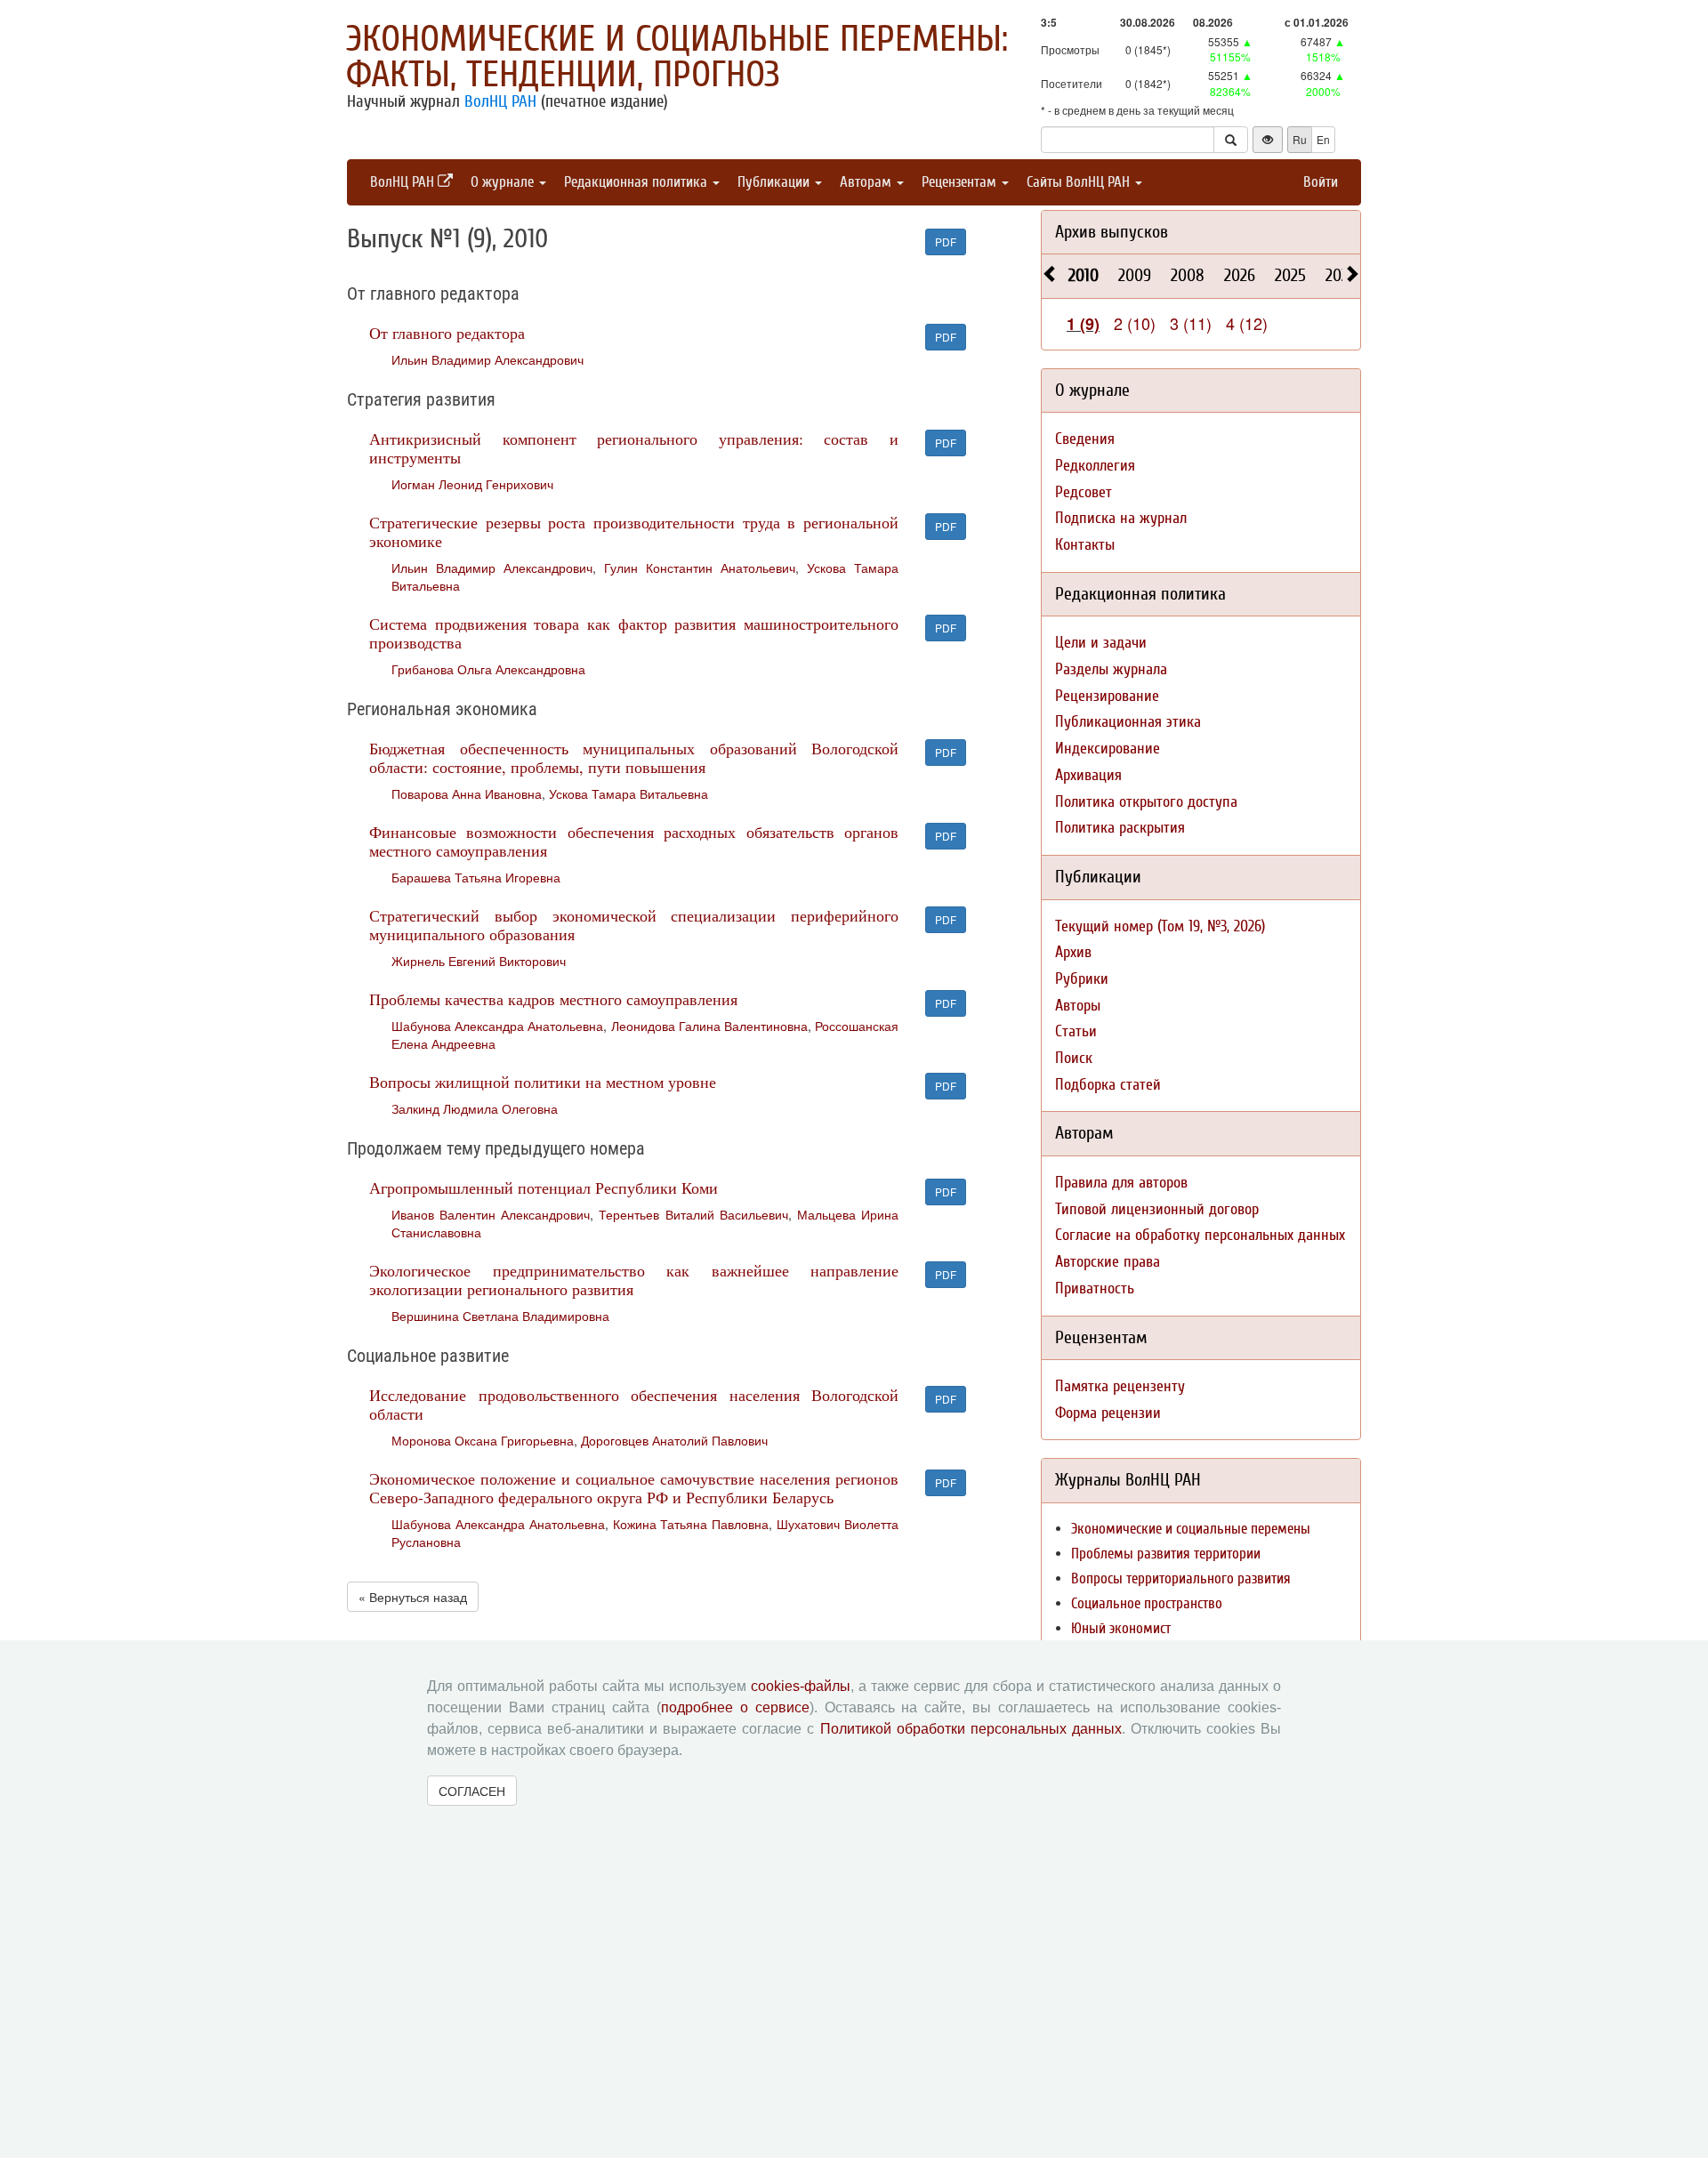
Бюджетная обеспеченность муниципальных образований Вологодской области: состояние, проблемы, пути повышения (634, 757)
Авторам (867, 182)
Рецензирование (1107, 696)
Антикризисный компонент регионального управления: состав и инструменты (634, 448)
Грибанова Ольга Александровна (488, 669)
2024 (1341, 275)
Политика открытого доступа (1146, 802)
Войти (1321, 182)
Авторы (1078, 1006)
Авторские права (1108, 1262)
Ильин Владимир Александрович (487, 359)
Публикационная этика (1128, 722)
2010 (1084, 275)
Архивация (1088, 775)
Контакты (1085, 545)
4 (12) (1247, 323)
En (1323, 139)
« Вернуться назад (413, 1597)
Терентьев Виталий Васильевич (693, 1214)
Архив (1073, 952)
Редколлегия (1095, 466)
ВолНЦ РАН (500, 101)
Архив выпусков (1112, 232)
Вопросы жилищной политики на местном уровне (543, 1082)
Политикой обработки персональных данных (971, 1729)
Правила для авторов (1121, 1183)
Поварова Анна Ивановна (467, 793)
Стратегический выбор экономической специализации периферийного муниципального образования (634, 925)
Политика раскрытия (1120, 828)
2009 (1135, 275)
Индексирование (1108, 749)
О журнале (504, 182)
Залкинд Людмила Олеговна (475, 1108)
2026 (1240, 275)
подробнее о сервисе (735, 1707)
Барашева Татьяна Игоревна (476, 877)
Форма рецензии (1108, 1413)
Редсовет (1084, 492)
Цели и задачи (1101, 643)
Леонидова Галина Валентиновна (709, 1026)
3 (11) (1191, 323)
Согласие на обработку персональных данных (1200, 1235)
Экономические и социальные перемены (1191, 1529)
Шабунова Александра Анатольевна (497, 1026)
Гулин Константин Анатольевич (700, 568)
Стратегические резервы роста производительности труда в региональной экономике (634, 531)
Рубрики (1082, 979)
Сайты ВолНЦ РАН (1080, 182)
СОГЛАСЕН (472, 1791)
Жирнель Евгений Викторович (479, 961)
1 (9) (1083, 324)
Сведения (1085, 439)
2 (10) (1135, 323)
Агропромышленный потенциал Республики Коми (544, 1188)
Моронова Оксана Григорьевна (483, 1440)
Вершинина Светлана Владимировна (500, 1316)
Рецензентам (961, 182)
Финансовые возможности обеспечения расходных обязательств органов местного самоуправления (634, 841)
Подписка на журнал (1121, 518)
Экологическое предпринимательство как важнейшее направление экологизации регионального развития (634, 1280)
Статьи (1076, 1031)
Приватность (1095, 1288)
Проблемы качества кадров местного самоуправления (553, 999)
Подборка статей (1108, 1085)
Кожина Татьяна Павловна (691, 1524)
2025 (1290, 275)
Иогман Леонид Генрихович (472, 484)
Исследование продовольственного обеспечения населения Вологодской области (634, 1404)
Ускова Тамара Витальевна (628, 793)
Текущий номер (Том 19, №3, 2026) (1160, 926)
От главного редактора (447, 333)
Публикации (775, 182)
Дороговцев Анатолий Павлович (674, 1440)
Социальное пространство (1147, 1603)
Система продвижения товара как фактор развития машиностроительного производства (634, 633)
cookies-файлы (801, 1686)
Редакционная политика (637, 182)
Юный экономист (1121, 1628)
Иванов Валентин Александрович (491, 1214)
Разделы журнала (1111, 669)
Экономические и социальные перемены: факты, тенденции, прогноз (677, 57)
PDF (946, 242)
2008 (1188, 275)
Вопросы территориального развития (1181, 1578)
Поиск (1074, 1058)
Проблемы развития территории (1166, 1554)
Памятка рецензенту (1120, 1386)
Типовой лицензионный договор (1157, 1209)
